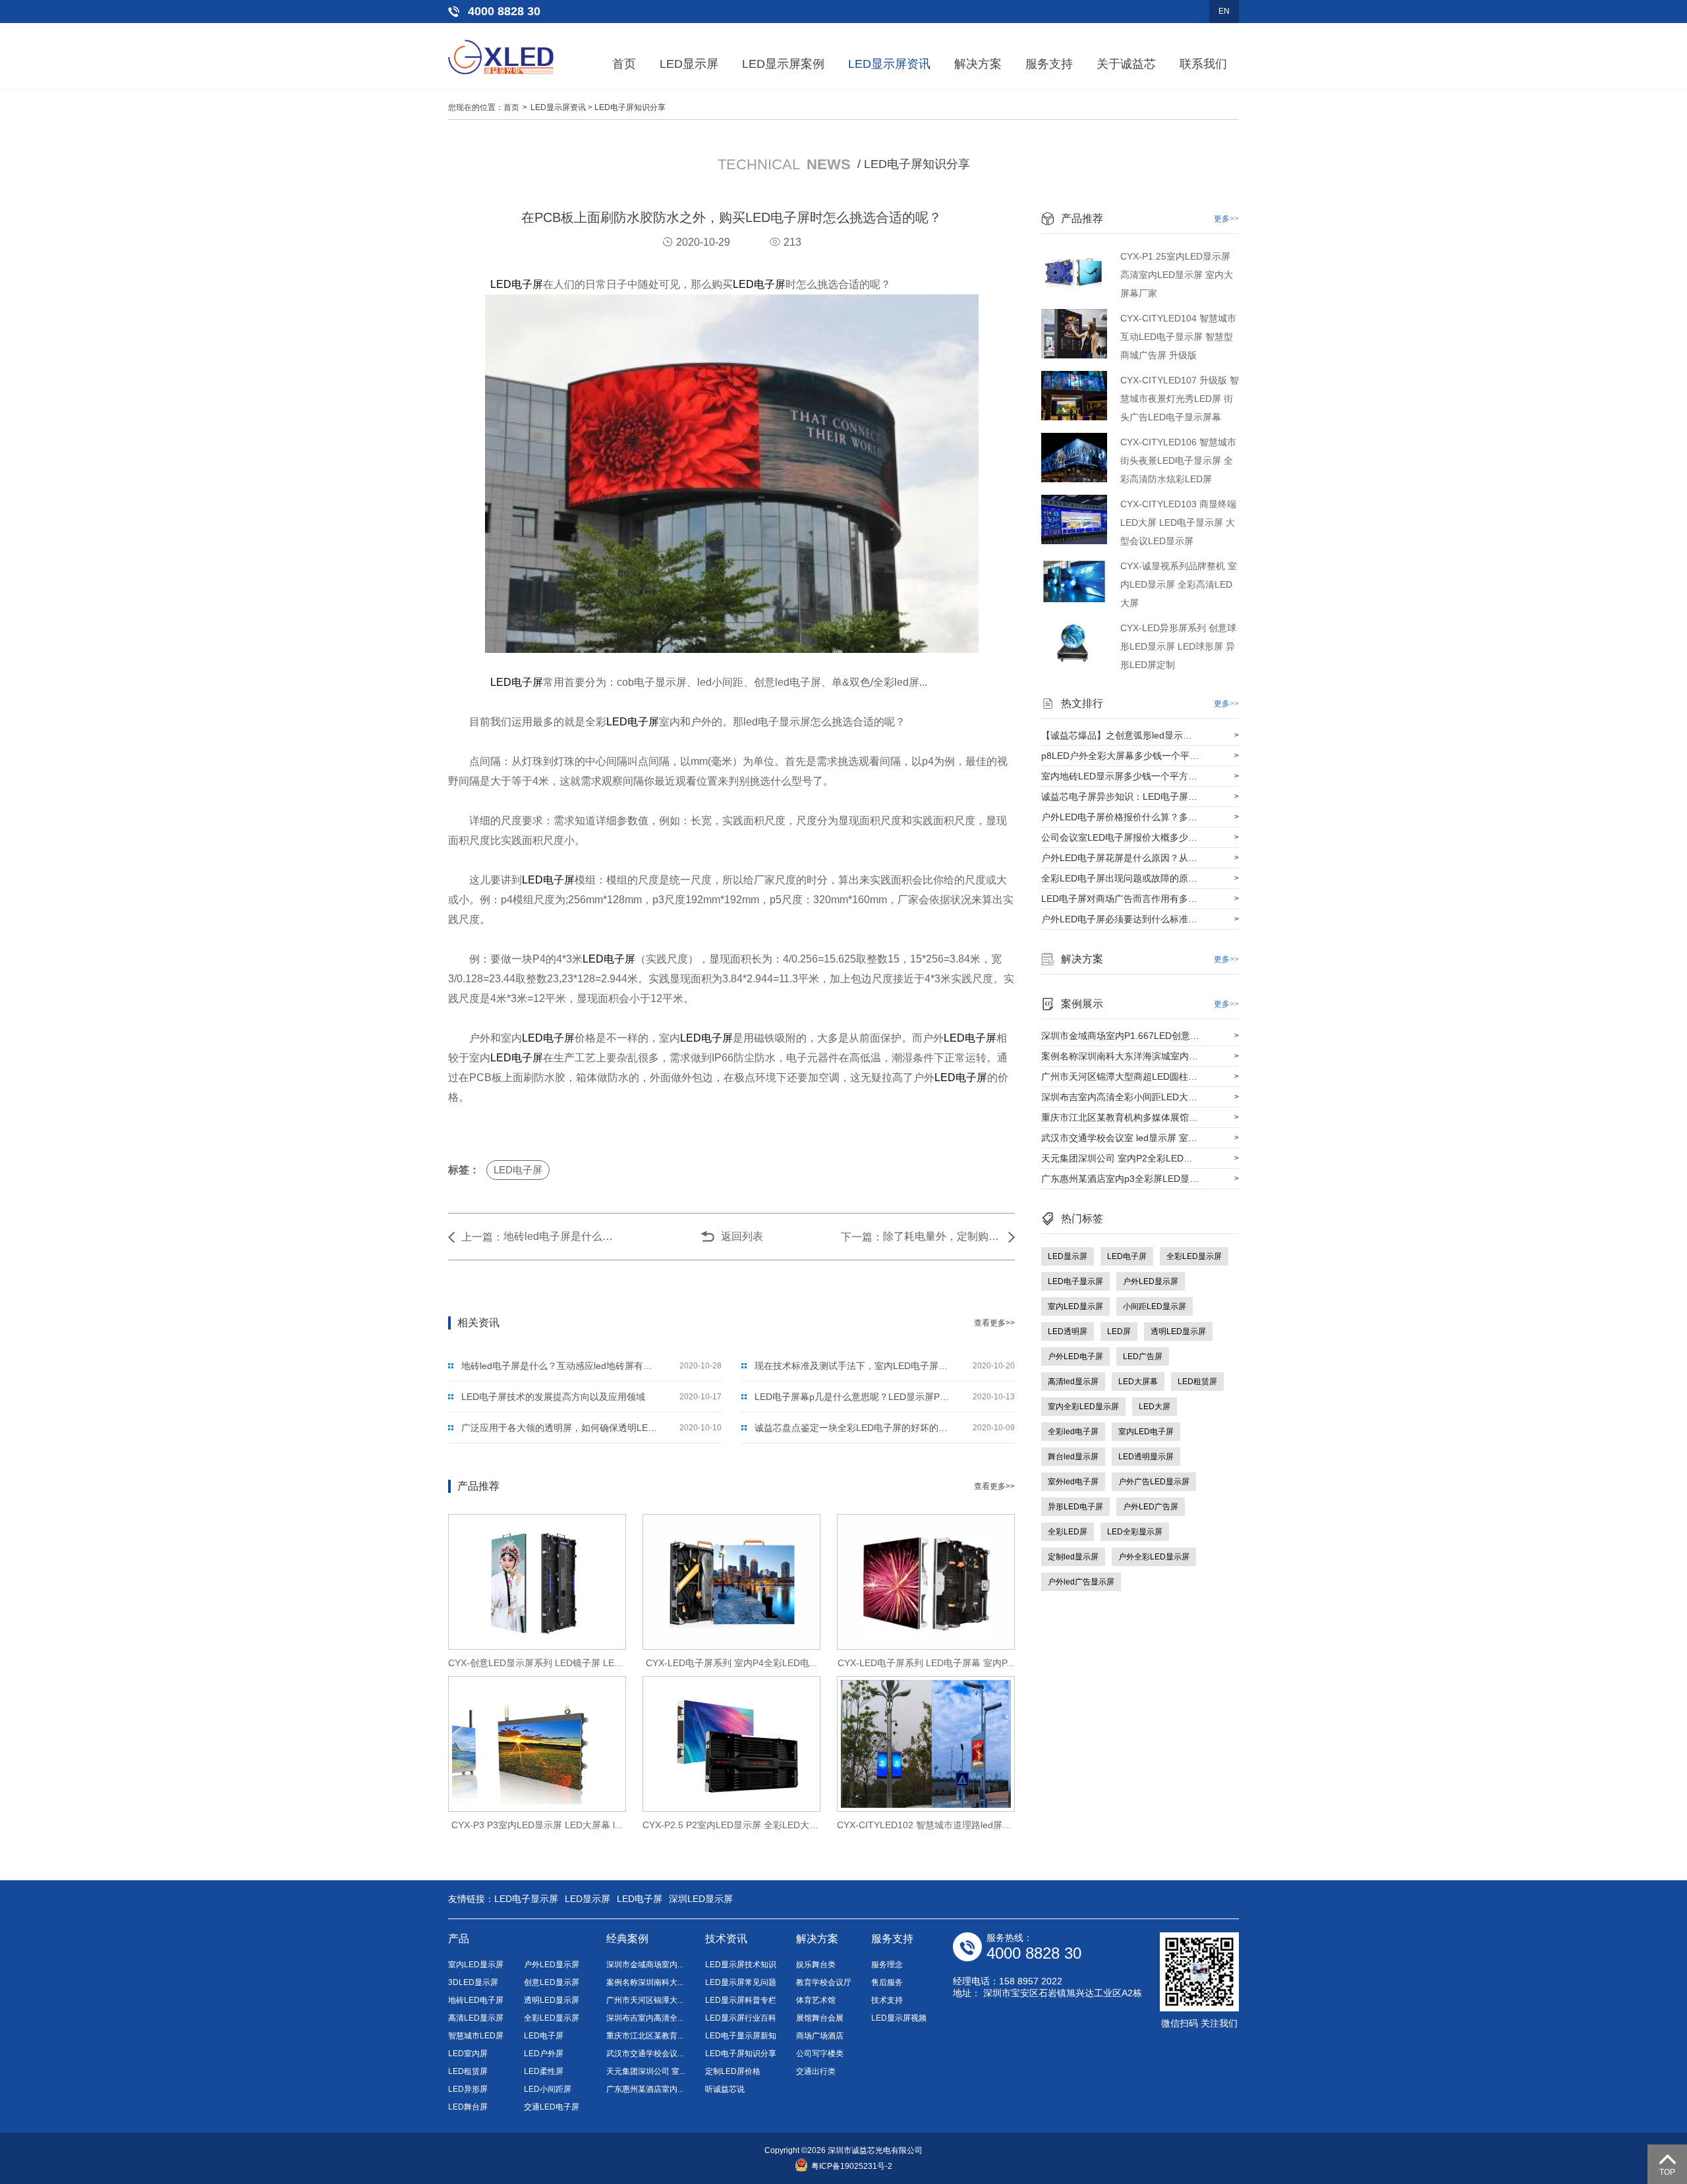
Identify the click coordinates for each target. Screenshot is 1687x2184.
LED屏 (1119, 1331)
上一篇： (482, 1237)
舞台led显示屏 (1073, 1457)
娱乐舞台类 (816, 1965)
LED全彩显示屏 (1135, 1532)
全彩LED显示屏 (1194, 1256)
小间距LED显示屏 (1155, 1306)
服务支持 (1049, 64)
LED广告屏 (1143, 1357)
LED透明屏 (1068, 1331)
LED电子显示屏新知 (741, 2036)
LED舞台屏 (468, 2107)
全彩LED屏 (1068, 1532)
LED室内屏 (468, 2054)
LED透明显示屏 (1146, 1457)
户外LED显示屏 (1151, 1281)
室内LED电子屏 (1146, 1432)
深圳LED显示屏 (701, 1899)
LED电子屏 (517, 284)
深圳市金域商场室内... (645, 1965)
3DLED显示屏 (473, 1982)
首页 (624, 64)
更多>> (1226, 219)
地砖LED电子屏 (476, 2000)
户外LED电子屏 (1075, 1357)
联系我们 (1203, 64)
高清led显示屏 (1073, 1382)
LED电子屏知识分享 (630, 107)
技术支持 (887, 2000)
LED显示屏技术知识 (741, 1965)
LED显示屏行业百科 (741, 2018)
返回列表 (742, 1236)
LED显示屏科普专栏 (741, 2000)
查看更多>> (994, 1323)
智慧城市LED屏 (476, 2036)
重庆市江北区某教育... (645, 2036)
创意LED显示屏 (552, 1982)
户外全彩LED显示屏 (1154, 1557)
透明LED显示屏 (1178, 1331)
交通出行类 (816, 2071)
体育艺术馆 (816, 2000)
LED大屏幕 (1138, 1382)
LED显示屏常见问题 (741, 1982)
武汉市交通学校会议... (645, 2054)
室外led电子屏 (1073, 1482)
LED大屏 (1155, 1407)
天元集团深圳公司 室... (646, 2071)
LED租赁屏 (1197, 1382)
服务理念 (887, 1965)
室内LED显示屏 (1075, 1306)
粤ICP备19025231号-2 (852, 2166)
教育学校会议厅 (824, 1982)
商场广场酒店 (820, 2036)
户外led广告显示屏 (1081, 1582)
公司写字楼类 (820, 2054)
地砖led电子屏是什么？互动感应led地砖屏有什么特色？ (563, 1236)
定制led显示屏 (1073, 1557)
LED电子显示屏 (1075, 1281)
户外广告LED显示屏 (1154, 1482)
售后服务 (887, 1982)
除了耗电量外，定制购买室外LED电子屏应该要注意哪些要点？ (942, 1236)
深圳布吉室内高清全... (645, 2018)
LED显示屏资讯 (889, 64)
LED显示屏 (689, 64)
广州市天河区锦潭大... (645, 2000)
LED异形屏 (468, 2089)
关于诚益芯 (1126, 64)
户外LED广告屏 (1151, 1507)
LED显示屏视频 (899, 2018)
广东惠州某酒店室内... (645, 2089)
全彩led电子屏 (1073, 1432)
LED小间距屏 (548, 2089)
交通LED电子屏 (552, 2107)
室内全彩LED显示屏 (1083, 1407)
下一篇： (862, 1237)
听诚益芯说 (725, 2089)
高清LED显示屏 (476, 2018)
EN (1224, 11)
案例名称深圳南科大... (645, 1982)
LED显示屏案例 (783, 64)
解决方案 (978, 64)
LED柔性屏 (544, 2071)
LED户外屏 (544, 2054)
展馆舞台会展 (820, 2018)
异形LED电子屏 (1075, 1507)
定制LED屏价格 (733, 2071)
